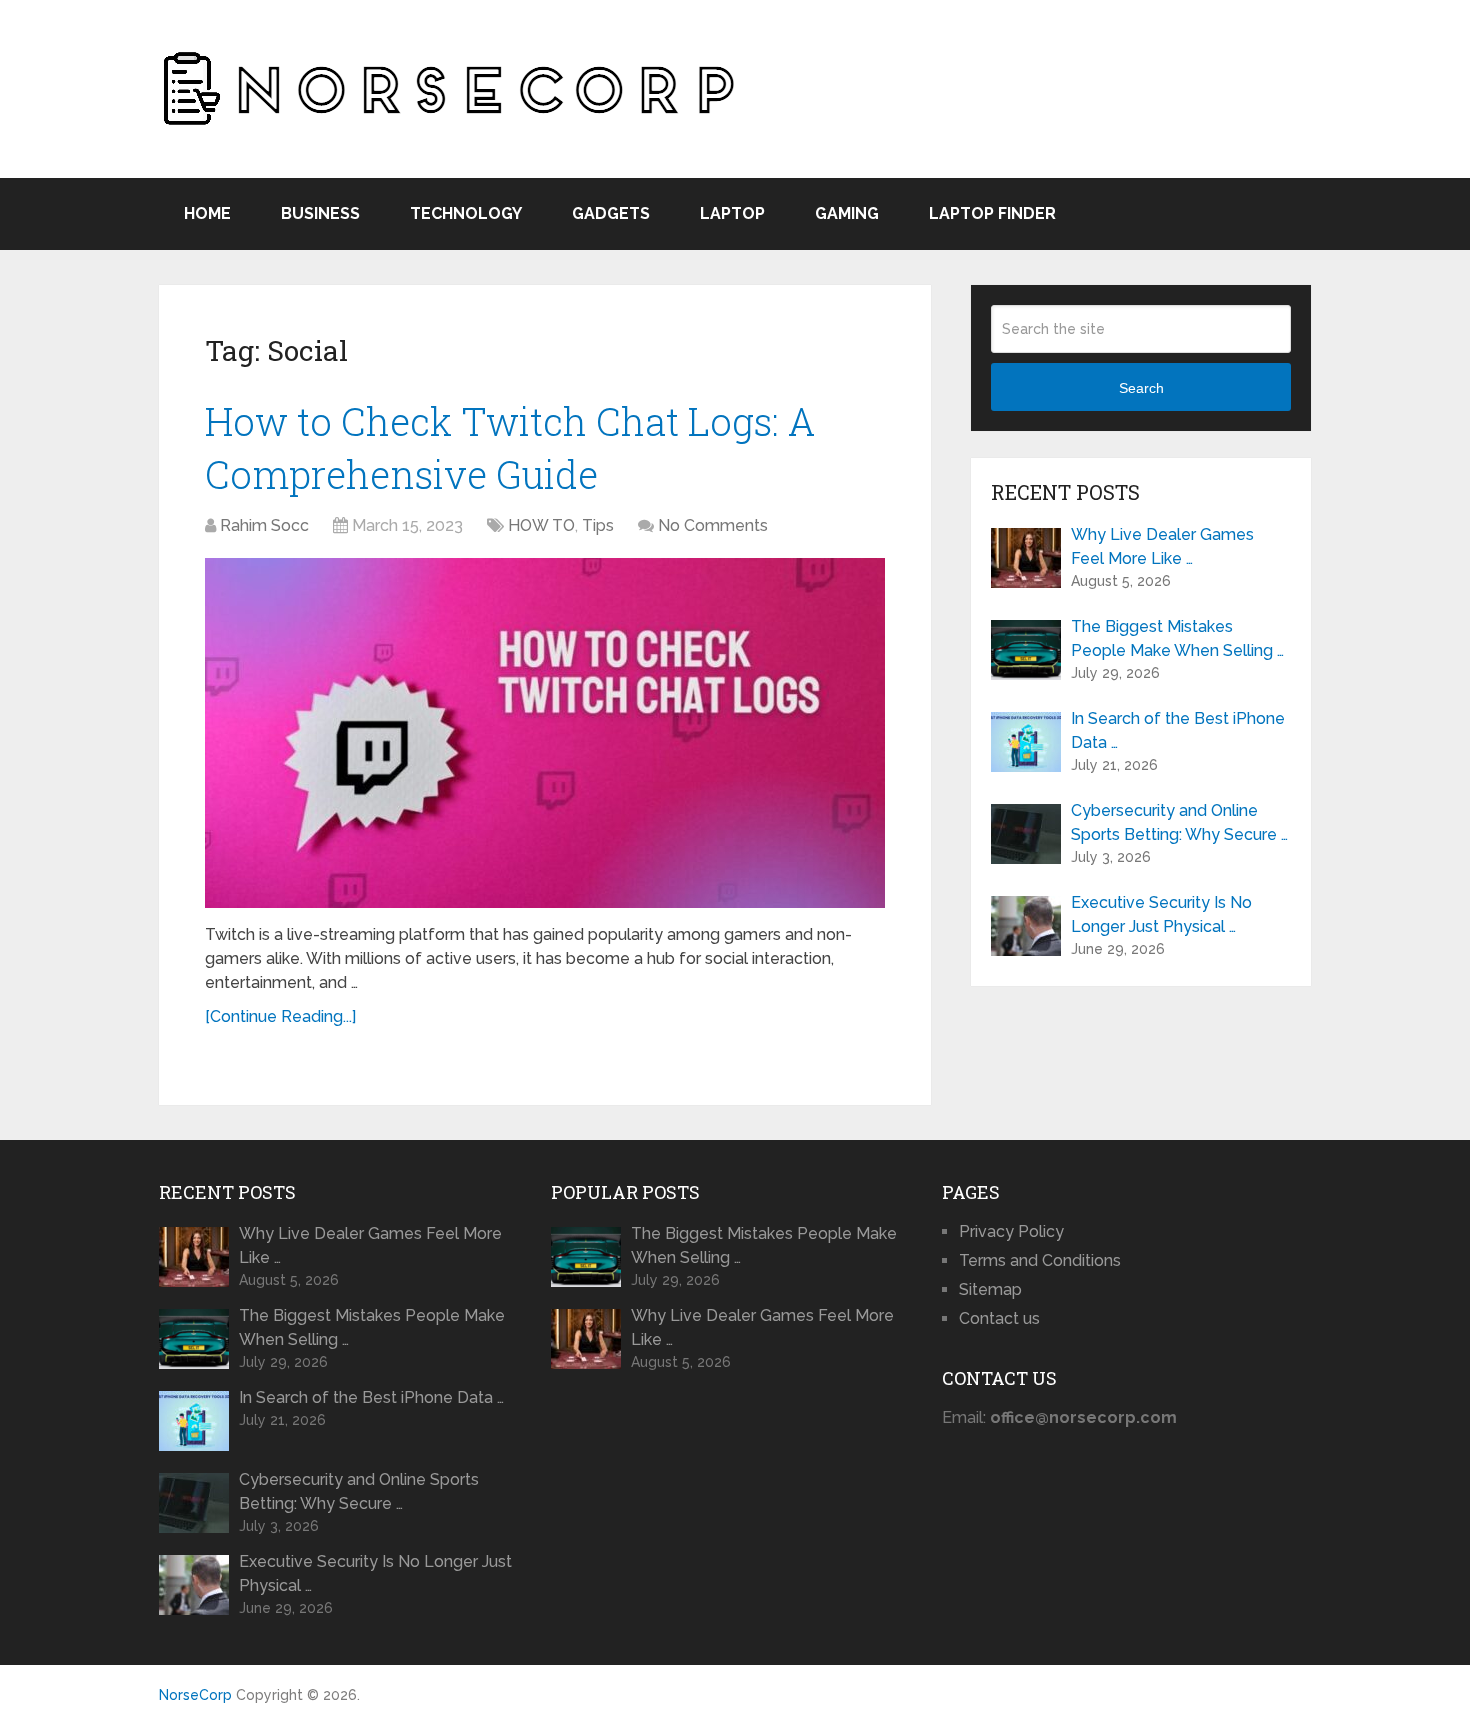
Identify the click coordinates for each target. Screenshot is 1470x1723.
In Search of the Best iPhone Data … (1178, 730)
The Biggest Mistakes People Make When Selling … (1177, 638)
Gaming (847, 213)
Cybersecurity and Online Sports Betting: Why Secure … (1179, 822)
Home (207, 213)
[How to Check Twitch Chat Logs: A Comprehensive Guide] (545, 733)
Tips (598, 525)
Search (1141, 388)
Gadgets (611, 213)
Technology (466, 213)
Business (320, 213)
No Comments (713, 525)
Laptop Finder (992, 213)
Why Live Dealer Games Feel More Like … (1162, 546)
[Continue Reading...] (280, 1016)
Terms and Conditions (1040, 1260)
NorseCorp (195, 1695)
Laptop (732, 213)
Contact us (999, 1318)
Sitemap (990, 1289)
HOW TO (541, 525)
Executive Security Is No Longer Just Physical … (1161, 914)
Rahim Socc (264, 525)
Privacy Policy (1011, 1231)
